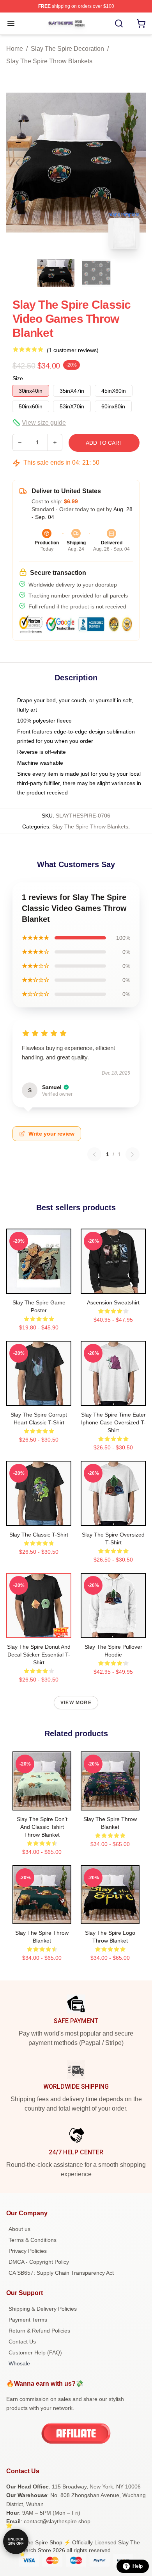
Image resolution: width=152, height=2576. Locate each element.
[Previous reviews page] (94, 1154)
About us (19, 2229)
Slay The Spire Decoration (67, 49)
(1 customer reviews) (73, 350)
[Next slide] (134, 163)
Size (18, 378)
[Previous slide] (18, 163)
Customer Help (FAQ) (35, 2352)
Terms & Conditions (33, 2240)
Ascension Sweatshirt (113, 1302)
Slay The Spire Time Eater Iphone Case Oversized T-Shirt (113, 1422)
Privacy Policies (28, 2251)
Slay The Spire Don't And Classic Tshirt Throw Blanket (42, 1827)
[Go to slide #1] (56, 273)
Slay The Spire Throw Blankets (49, 61)
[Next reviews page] (133, 1154)
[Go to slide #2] (96, 273)
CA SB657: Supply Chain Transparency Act (61, 2273)
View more (76, 1703)
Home (15, 49)
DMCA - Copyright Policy (39, 2262)
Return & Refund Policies (39, 2331)
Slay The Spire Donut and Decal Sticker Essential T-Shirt (39, 1655)
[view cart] (141, 23)
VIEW (39, 1286)
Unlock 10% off (16, 2541)
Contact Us (22, 2342)
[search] (119, 23)
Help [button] (138, 2566)
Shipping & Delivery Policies (43, 2309)
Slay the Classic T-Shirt (39, 1535)
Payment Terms (28, 2320)
